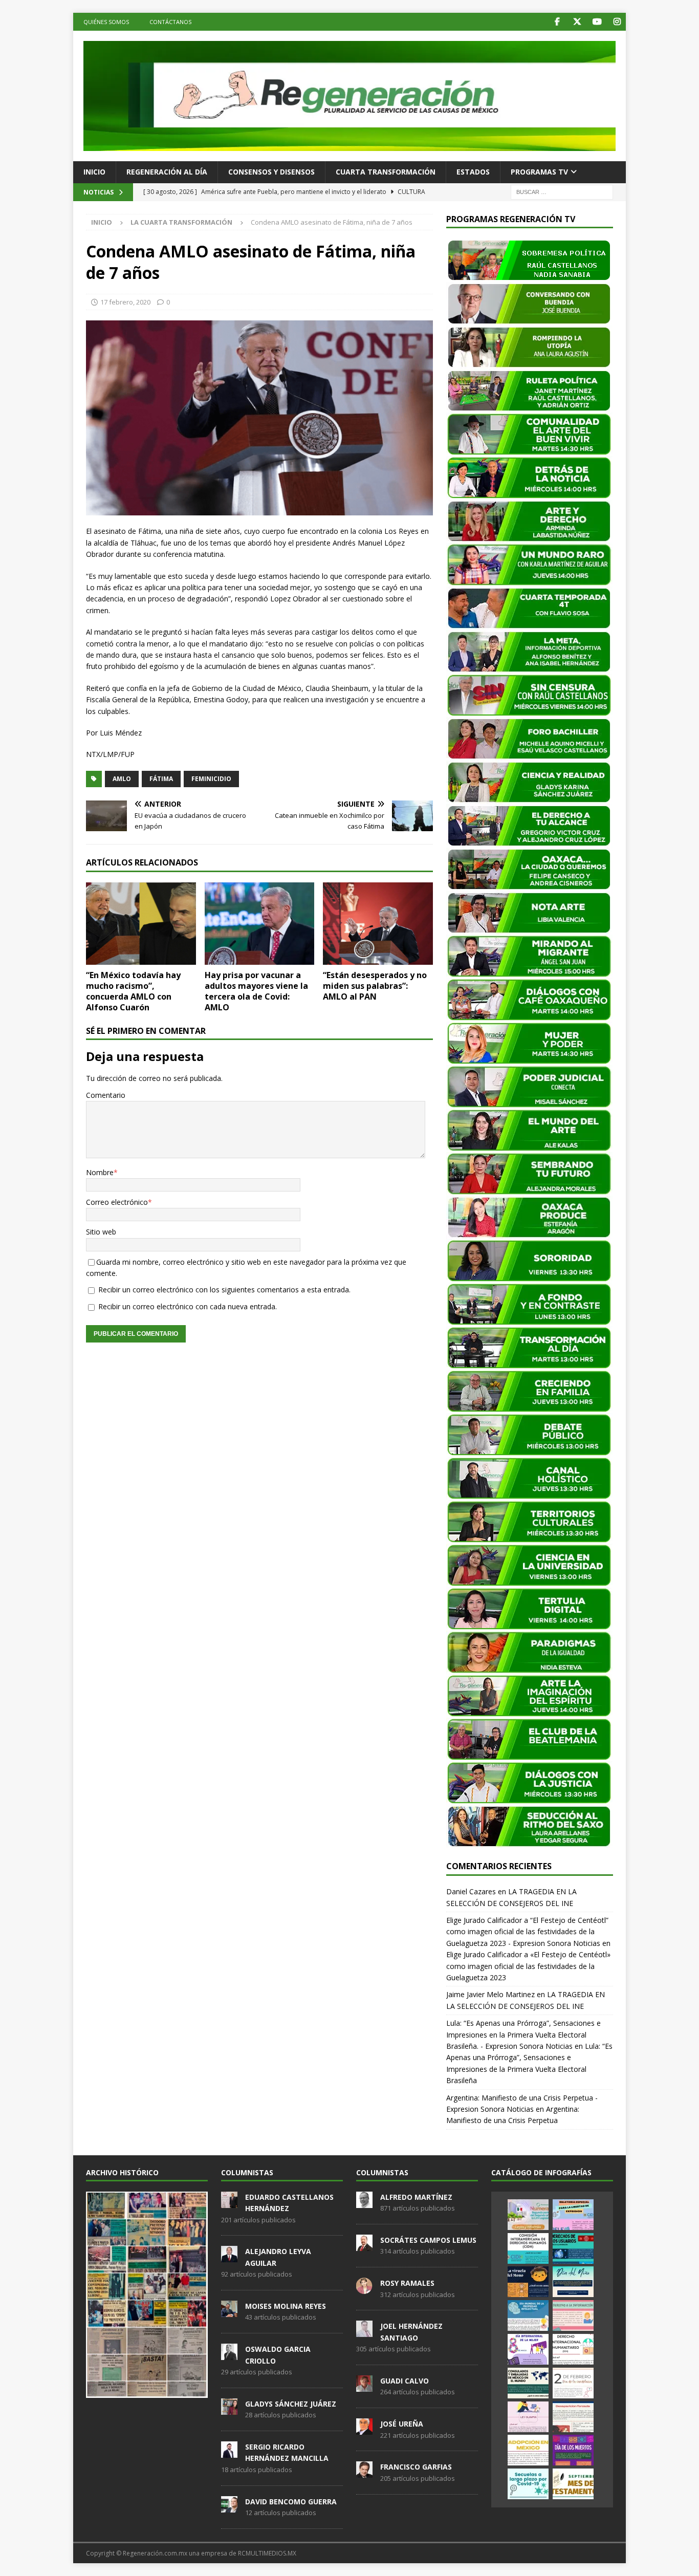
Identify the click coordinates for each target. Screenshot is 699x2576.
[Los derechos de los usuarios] (573, 2248)
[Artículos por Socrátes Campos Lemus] (364, 2245)
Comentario (106, 1095)
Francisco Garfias (416, 2467)
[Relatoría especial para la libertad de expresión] (573, 2215)
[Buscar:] (562, 191)
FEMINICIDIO (211, 779)
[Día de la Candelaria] (573, 2383)
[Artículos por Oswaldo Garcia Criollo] (229, 2354)
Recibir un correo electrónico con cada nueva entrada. (188, 1306)
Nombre (100, 1172)
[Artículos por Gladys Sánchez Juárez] (229, 2409)
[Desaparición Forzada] (573, 2417)
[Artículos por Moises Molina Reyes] (229, 2311)
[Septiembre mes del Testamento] (573, 2484)
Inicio (94, 172)
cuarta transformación (386, 172)
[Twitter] (577, 22)
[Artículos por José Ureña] (364, 2429)
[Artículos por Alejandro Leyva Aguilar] (229, 2257)
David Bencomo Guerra (291, 2502)
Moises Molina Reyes (286, 2306)
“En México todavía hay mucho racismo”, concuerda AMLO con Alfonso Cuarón (133, 991)
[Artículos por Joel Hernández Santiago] (364, 2332)
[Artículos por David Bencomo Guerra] (229, 2507)
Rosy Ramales (407, 2283)
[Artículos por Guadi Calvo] (364, 2386)
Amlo (122, 779)
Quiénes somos (106, 22)
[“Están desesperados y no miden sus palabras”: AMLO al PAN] (378, 924)
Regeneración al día (167, 172)
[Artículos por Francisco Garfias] (364, 2473)
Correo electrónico (117, 1202)
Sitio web (101, 1232)
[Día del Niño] (573, 2282)
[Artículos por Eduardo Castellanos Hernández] (229, 2202)
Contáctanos (170, 22)
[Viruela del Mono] (528, 2282)
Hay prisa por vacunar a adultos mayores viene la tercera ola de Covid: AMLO (256, 991)
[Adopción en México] (528, 2450)
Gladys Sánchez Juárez (291, 2404)
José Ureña (402, 2424)
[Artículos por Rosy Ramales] (364, 2288)
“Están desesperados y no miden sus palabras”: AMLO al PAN (375, 986)
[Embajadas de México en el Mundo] (528, 2383)
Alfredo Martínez (416, 2197)
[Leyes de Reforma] (528, 2215)
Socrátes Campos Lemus (428, 2240)
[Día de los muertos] (573, 2450)
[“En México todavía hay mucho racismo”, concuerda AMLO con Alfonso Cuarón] (141, 924)
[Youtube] (597, 22)
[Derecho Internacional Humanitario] (573, 2349)
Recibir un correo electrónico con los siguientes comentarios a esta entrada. (224, 1290)
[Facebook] (557, 22)
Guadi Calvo (405, 2381)
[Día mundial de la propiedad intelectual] (528, 2315)
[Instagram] (617, 22)
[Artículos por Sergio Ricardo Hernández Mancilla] (229, 2452)
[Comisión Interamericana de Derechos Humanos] (528, 2248)
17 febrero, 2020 (125, 302)
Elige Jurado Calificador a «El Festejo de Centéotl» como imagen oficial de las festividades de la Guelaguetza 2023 (528, 1966)
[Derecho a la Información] (573, 2315)
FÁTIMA (161, 779)
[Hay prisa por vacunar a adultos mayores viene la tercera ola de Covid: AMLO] (260, 924)
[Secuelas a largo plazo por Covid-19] (528, 2484)
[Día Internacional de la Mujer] (528, 2349)
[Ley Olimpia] (528, 2417)
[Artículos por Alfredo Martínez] (364, 2202)
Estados (473, 172)
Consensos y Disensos (271, 172)
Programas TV (539, 172)
